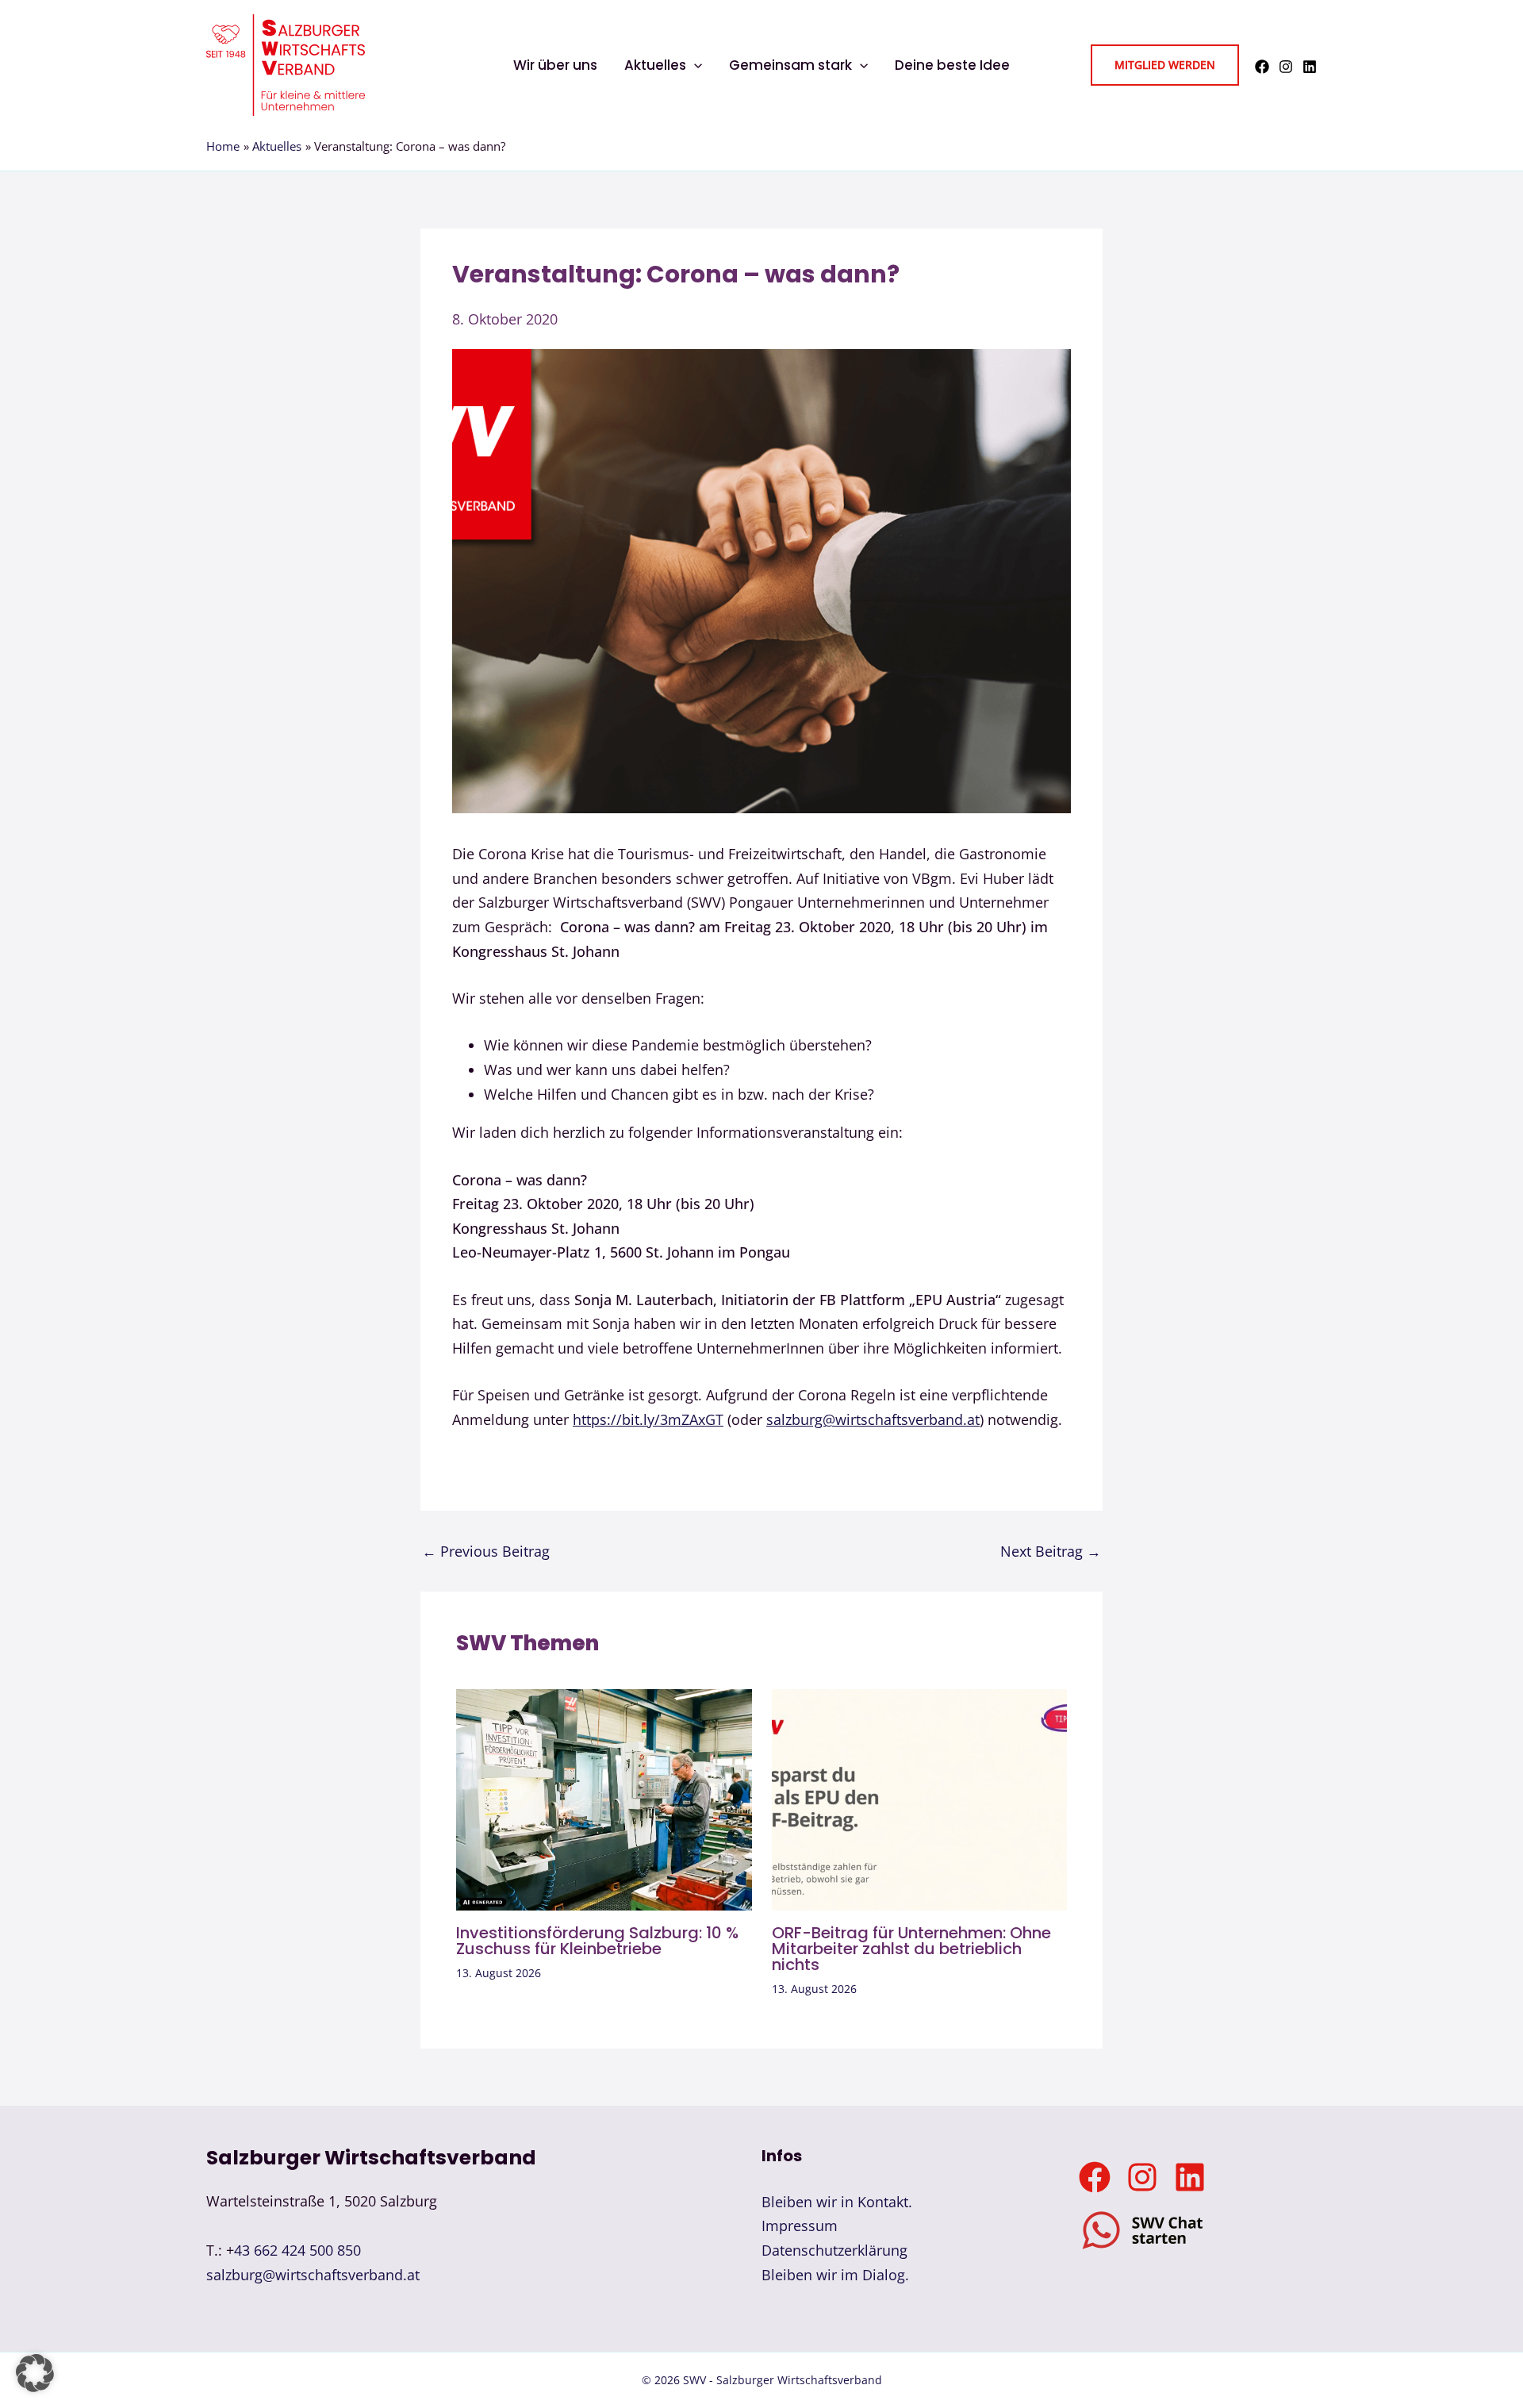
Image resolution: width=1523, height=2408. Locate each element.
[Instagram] (1286, 67)
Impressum (800, 2226)
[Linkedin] (1310, 67)
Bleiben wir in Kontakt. (837, 2202)
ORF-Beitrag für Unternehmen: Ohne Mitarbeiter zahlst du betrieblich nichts (911, 1949)
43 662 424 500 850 (297, 2250)
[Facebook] (1262, 67)
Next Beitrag (1051, 1551)
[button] (694, 65)
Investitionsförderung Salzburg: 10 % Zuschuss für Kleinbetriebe (597, 1941)
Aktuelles (655, 65)
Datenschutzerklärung (834, 2250)
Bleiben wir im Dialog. (835, 2275)
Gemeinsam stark (790, 65)
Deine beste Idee (952, 65)
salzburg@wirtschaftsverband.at (873, 1419)
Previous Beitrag (486, 1551)
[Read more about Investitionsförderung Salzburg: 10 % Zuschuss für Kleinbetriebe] (604, 1799)
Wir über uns (555, 65)
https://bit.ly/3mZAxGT (648, 1419)
